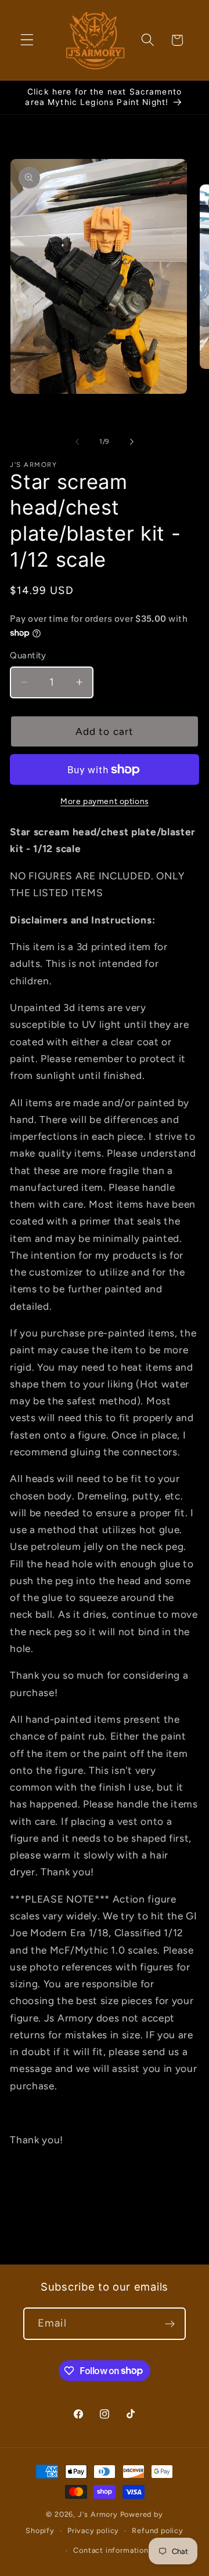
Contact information (111, 2550)
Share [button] (34, 2207)
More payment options (105, 801)
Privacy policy (93, 2530)
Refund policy (157, 2530)
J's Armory (98, 2514)
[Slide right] (132, 442)
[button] (27, 40)
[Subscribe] (170, 2324)
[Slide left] (77, 442)
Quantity (28, 655)
